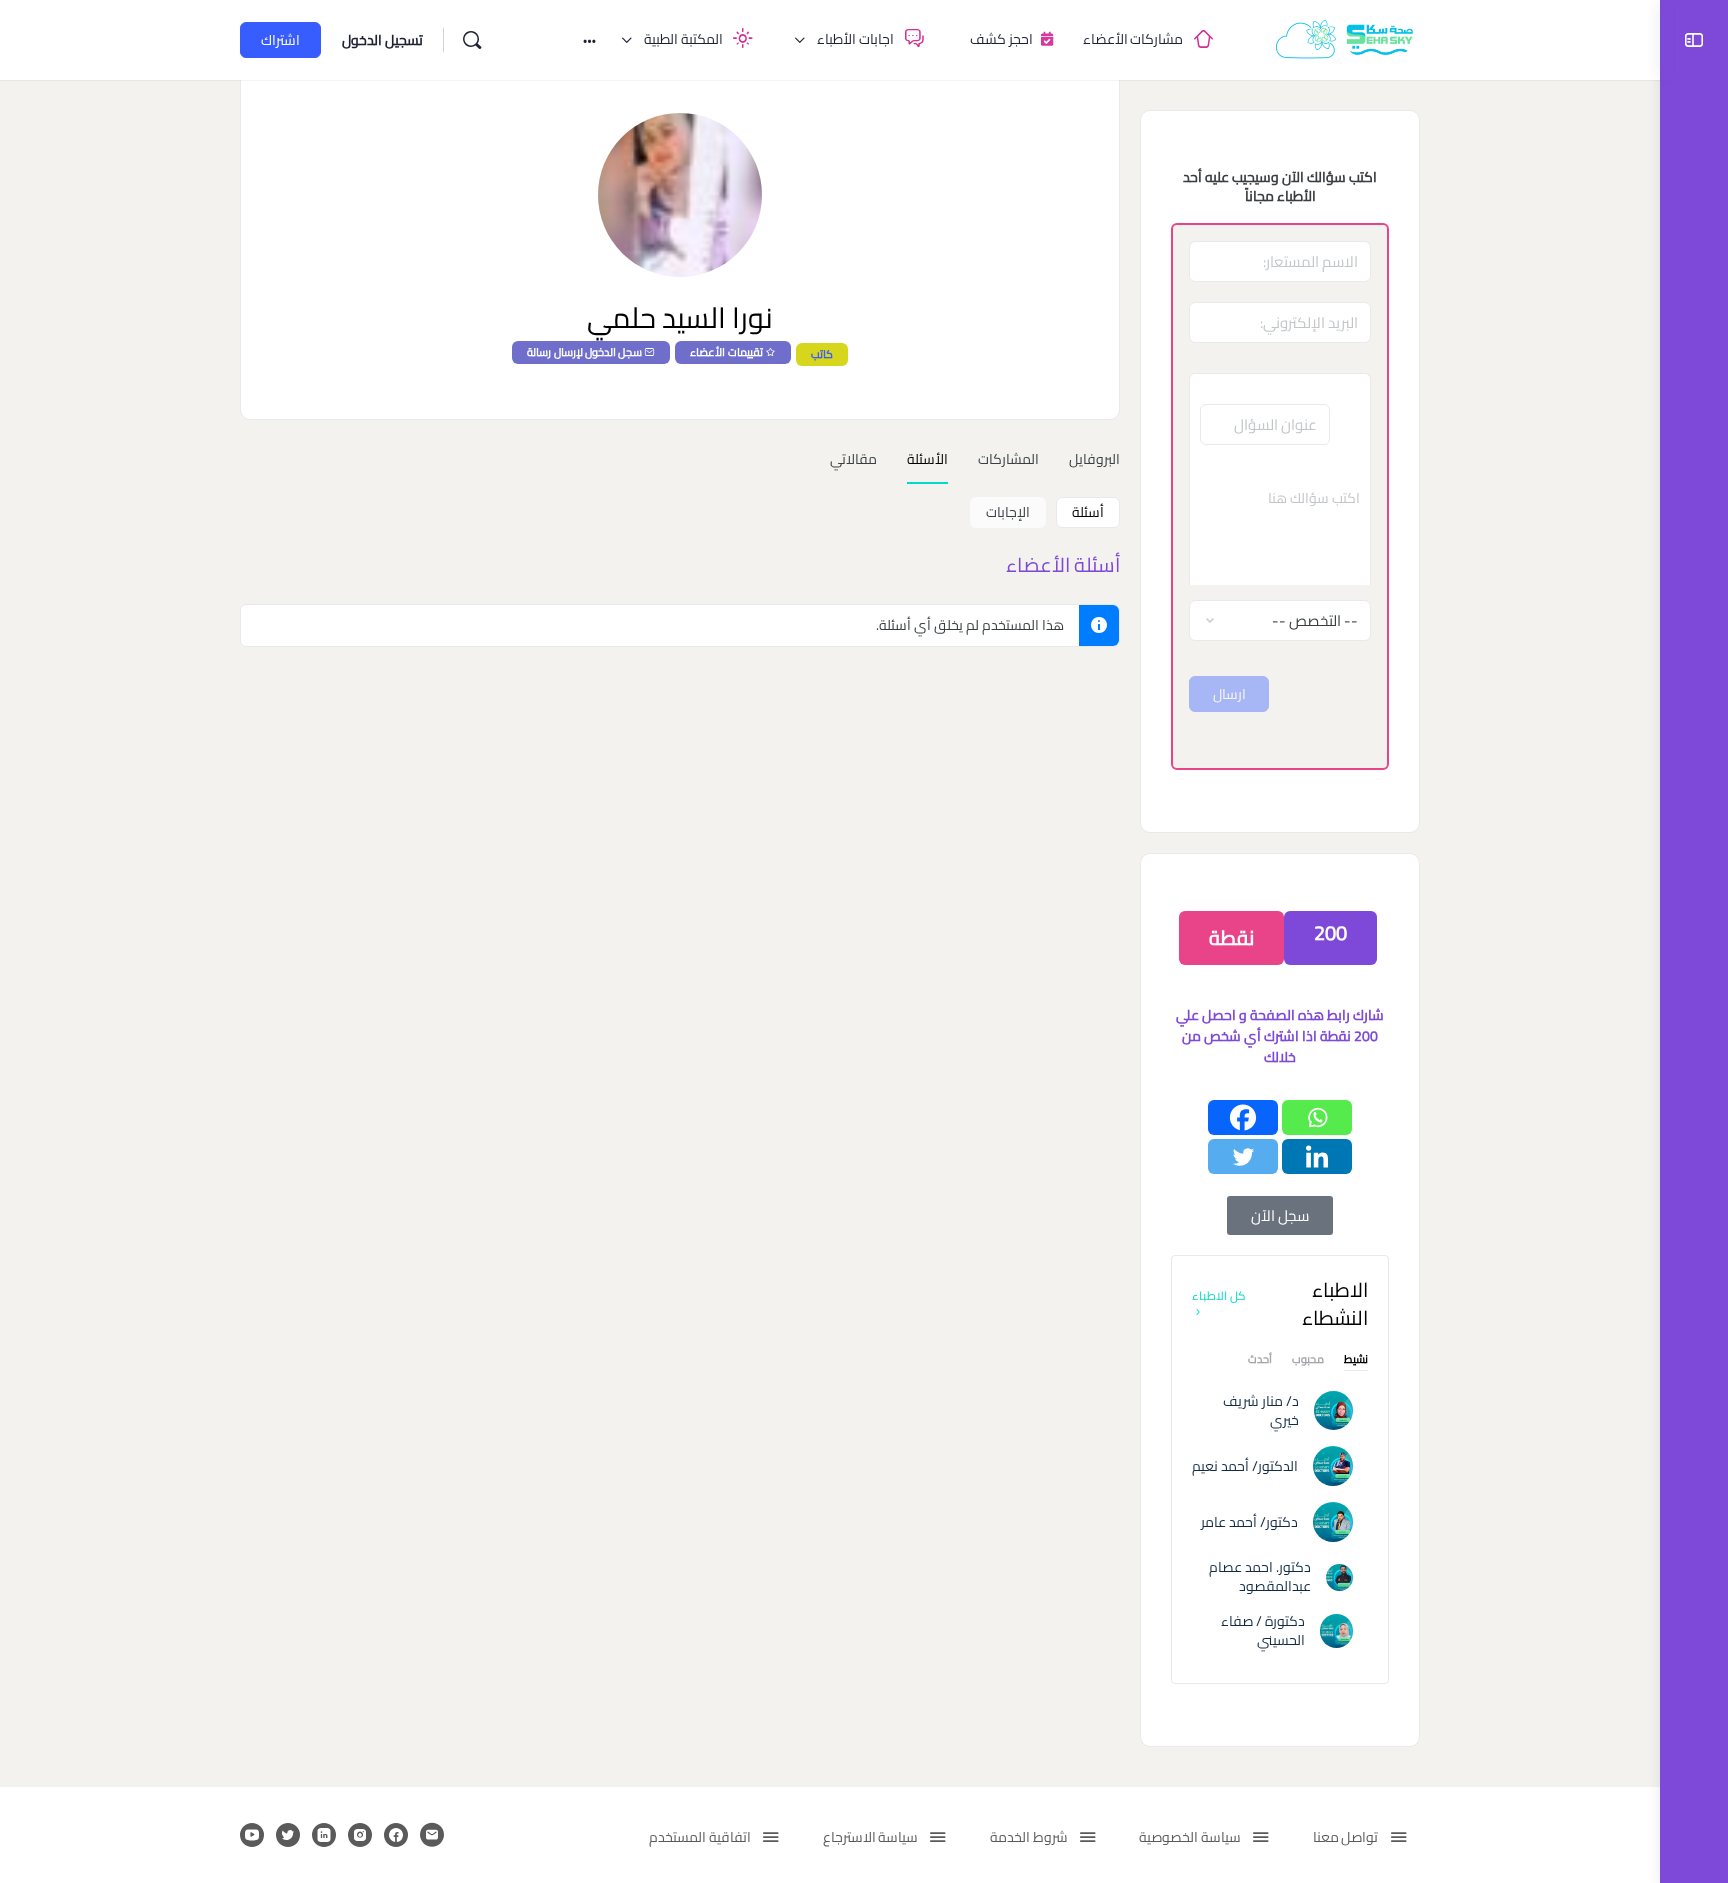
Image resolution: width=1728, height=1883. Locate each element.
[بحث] (472, 40)
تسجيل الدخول (382, 40)
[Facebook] (1243, 1117)
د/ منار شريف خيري (1261, 1410)
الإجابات (1008, 512)
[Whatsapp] (1317, 1117)
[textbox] (1280, 525)
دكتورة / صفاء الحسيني (1263, 1630)
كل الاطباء (1219, 1295)
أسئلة (1088, 512)
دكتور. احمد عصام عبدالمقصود (1260, 1576)
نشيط (1356, 1361)
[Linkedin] (1317, 1156)
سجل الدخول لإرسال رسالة (584, 352)
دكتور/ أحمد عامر (1249, 1522)
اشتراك (280, 40)
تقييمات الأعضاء (726, 352)
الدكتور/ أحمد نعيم (1245, 1466)
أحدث (1260, 1361)
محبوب (1308, 1361)
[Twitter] (1243, 1156)
